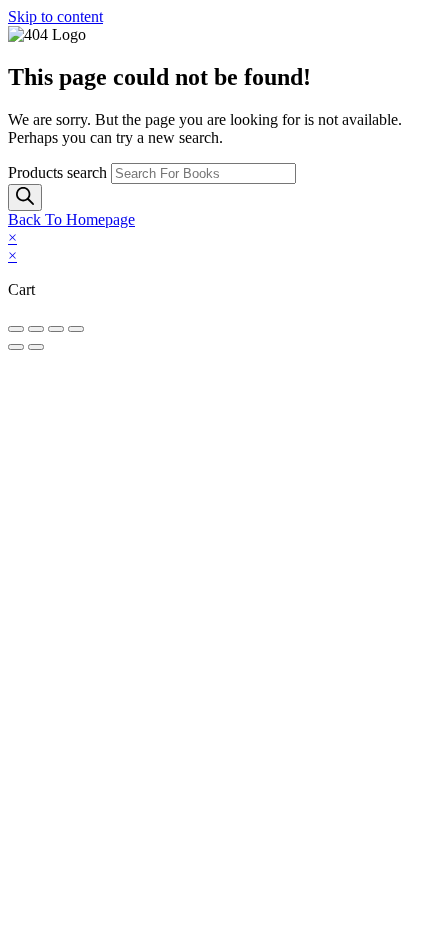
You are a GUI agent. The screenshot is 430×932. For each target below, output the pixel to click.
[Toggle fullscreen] (36, 329)
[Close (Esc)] (76, 329)
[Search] (25, 197)
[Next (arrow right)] (36, 347)
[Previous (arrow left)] (16, 347)
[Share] (56, 329)
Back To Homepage (71, 219)
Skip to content (55, 16)
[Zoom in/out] (16, 329)
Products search (59, 172)
